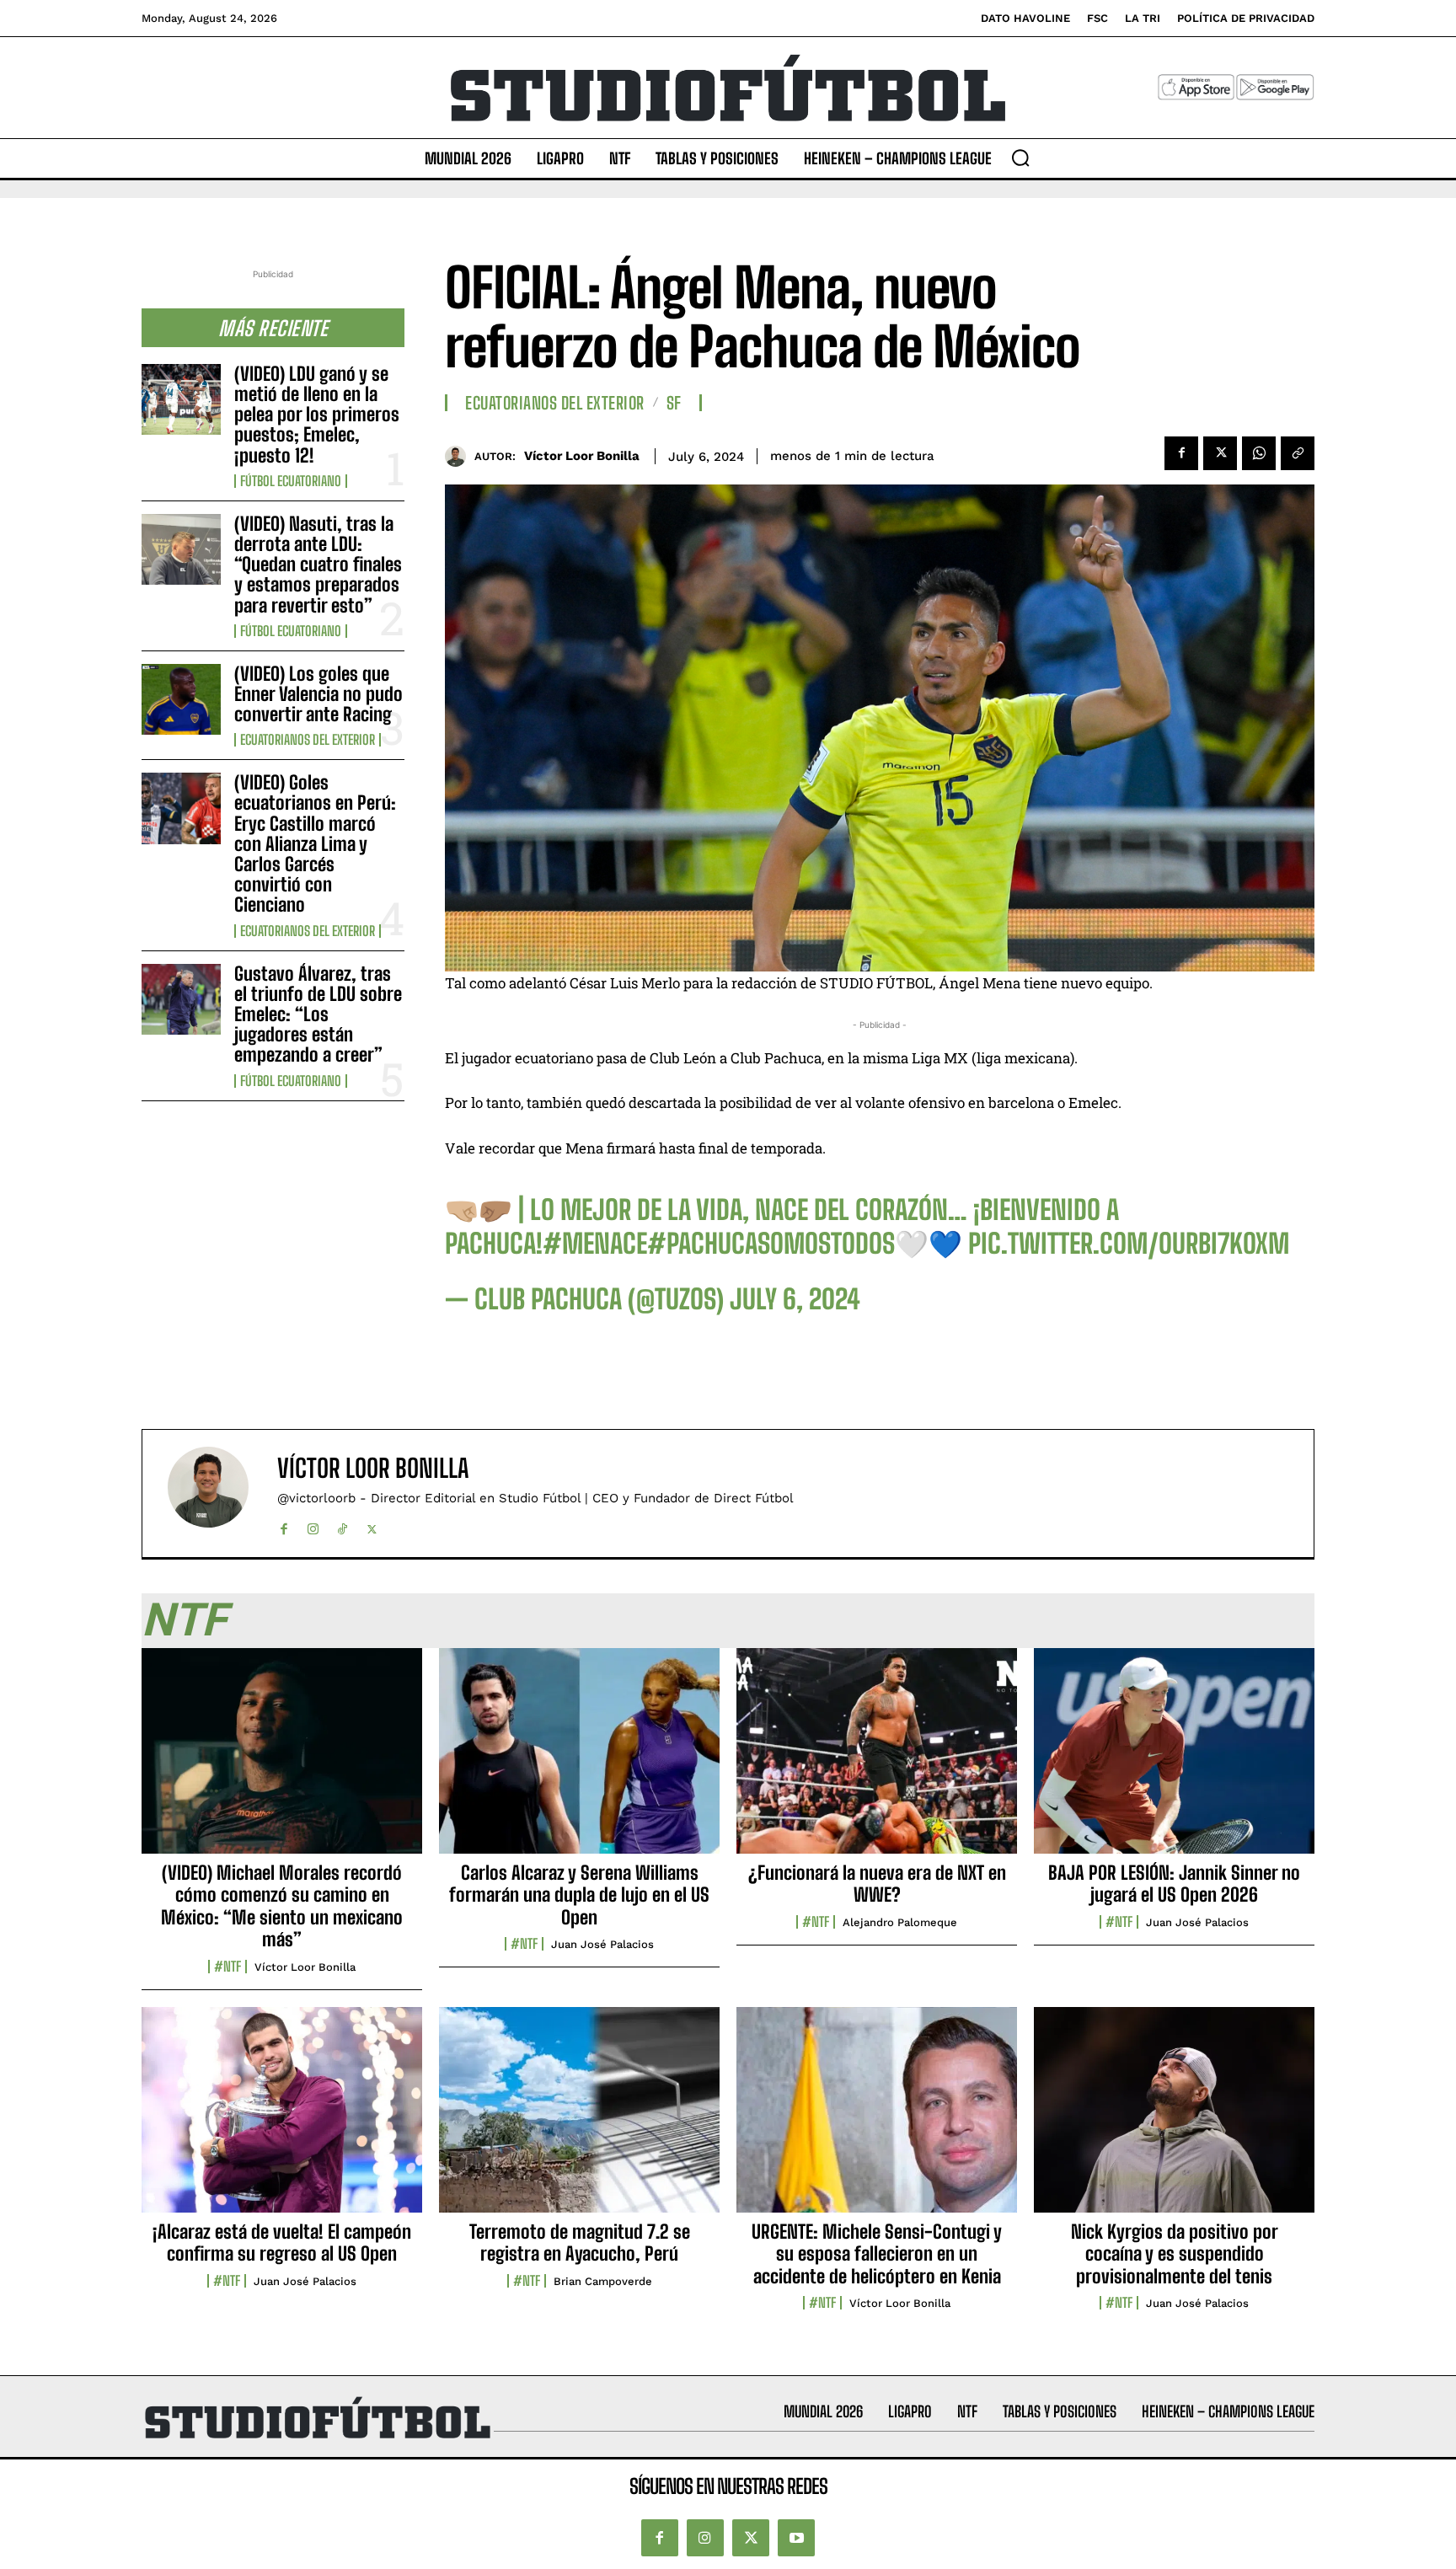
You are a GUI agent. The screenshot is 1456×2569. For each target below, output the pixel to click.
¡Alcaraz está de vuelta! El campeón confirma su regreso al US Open (282, 2243)
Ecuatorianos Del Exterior (308, 740)
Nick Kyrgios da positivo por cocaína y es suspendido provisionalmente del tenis (1175, 2254)
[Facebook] (1181, 453)
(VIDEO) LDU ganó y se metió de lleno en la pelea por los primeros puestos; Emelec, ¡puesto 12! (317, 415)
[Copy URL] (1298, 453)
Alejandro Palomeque (900, 1922)
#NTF (227, 1967)
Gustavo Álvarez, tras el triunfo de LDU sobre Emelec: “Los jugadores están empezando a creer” (318, 1014)
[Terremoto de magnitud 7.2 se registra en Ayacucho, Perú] (579, 2119)
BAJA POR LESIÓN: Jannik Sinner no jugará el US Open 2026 (1174, 1884)
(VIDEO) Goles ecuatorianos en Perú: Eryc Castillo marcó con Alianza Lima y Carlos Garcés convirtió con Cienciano (315, 843)
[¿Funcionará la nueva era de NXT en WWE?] (877, 1760)
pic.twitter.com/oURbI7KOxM (1129, 1244)
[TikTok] (343, 1525)
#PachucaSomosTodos (771, 1244)
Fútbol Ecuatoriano (291, 481)
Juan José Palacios (602, 1944)
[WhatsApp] (1259, 453)
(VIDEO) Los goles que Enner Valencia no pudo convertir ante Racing (318, 694)
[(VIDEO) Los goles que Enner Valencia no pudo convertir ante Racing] (181, 699)
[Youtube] (796, 2538)
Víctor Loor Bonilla (582, 456)
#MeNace (595, 1244)
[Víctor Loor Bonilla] (460, 456)
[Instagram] (313, 1525)
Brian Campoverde (603, 2281)
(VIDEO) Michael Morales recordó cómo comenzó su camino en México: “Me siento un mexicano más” (282, 1906)
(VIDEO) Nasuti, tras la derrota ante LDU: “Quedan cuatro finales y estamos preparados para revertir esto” (318, 565)
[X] (1220, 453)
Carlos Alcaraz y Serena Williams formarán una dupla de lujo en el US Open (579, 1895)
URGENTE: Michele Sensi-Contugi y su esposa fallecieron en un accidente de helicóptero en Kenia (877, 2254)
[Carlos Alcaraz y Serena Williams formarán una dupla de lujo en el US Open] (579, 1760)
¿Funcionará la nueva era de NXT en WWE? (877, 1884)
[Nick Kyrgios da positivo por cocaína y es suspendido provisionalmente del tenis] (1174, 2119)
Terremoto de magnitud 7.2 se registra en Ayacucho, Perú (580, 2243)
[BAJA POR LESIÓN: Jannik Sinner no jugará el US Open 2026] (1174, 1760)
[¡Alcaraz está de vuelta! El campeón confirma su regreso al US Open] (282, 2119)
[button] (1020, 158)
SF (674, 403)
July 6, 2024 (795, 1299)
